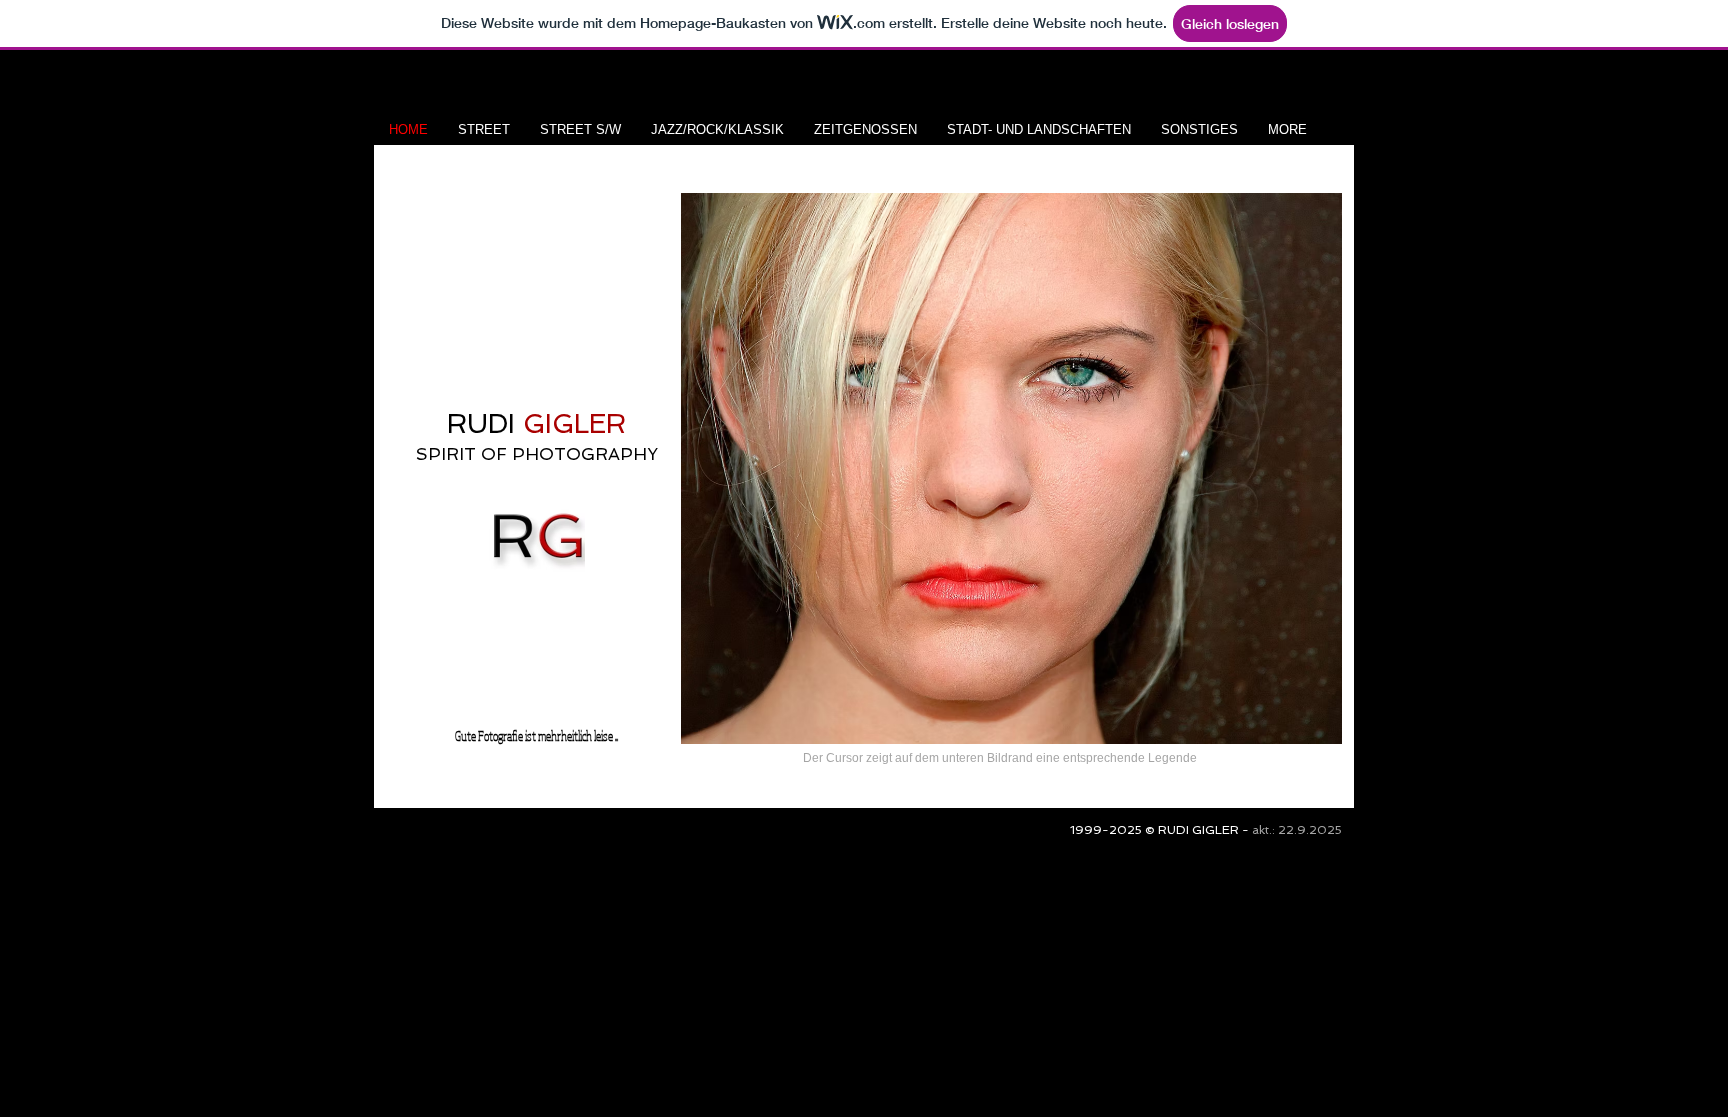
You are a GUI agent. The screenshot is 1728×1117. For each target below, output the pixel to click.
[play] (1293, 726)
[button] (1011, 468)
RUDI (481, 423)
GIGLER (570, 423)
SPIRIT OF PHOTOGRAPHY (537, 454)
